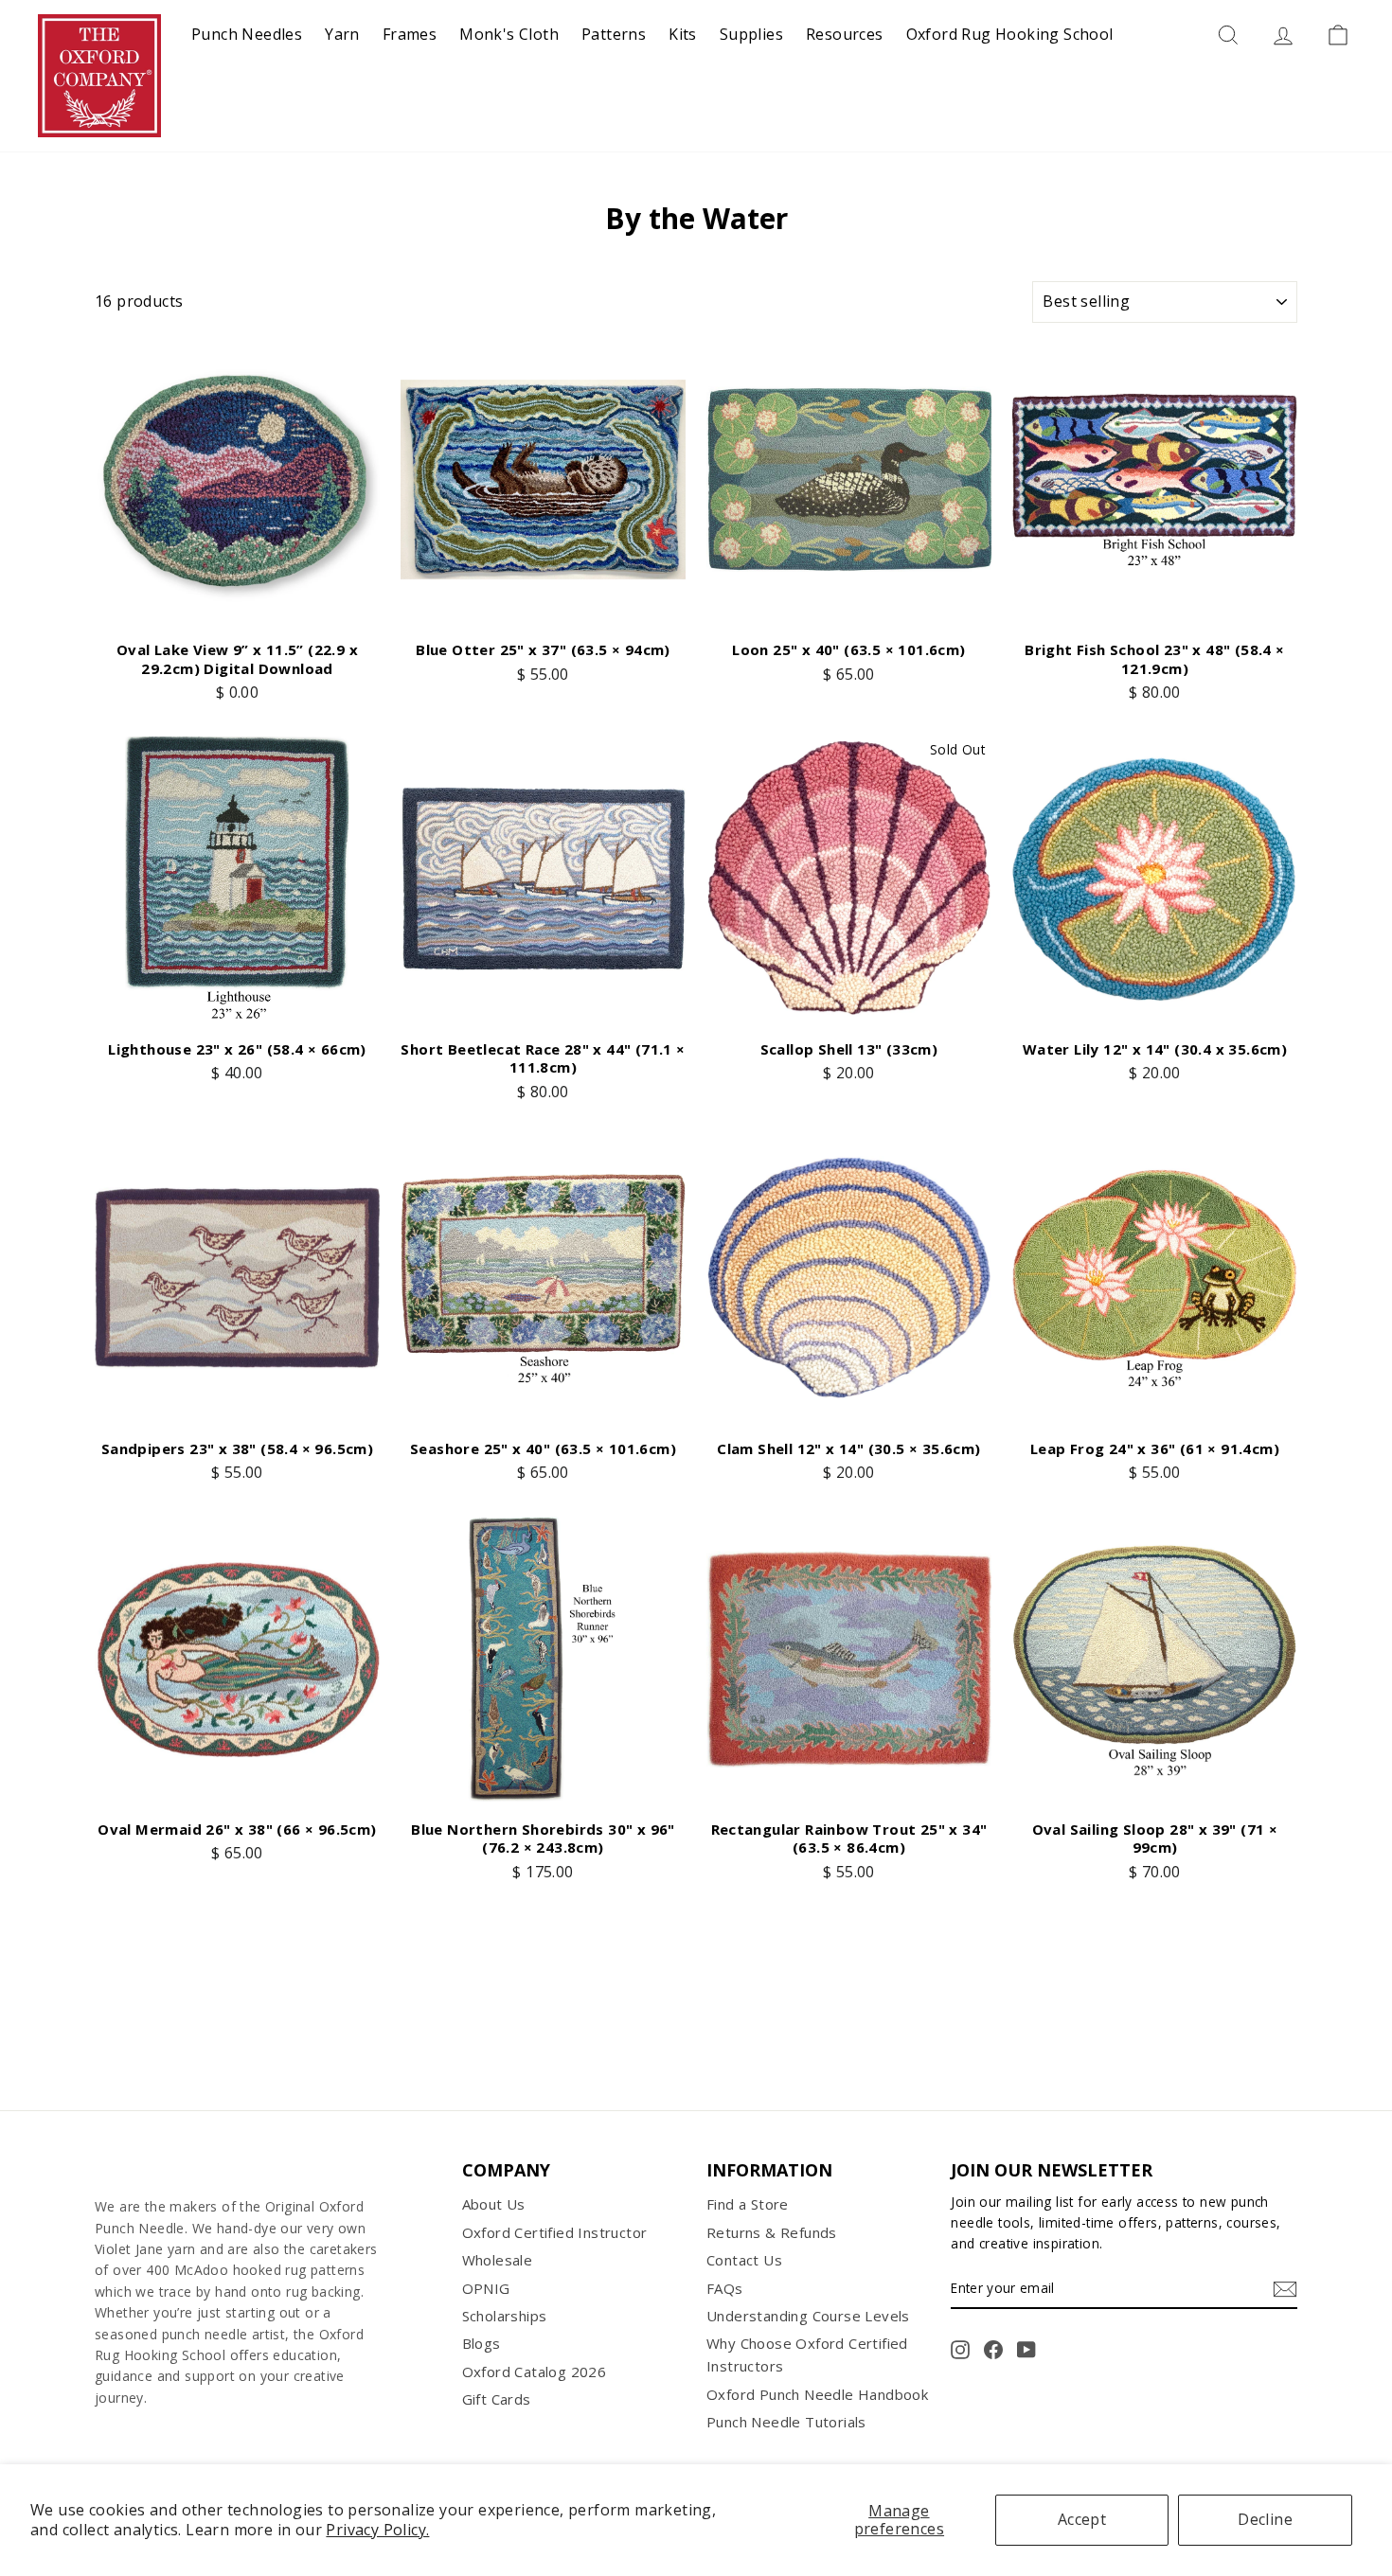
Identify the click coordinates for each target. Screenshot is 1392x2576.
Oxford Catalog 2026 (535, 2372)
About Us (494, 2204)
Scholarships (505, 2316)
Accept (1082, 2519)
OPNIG (486, 2288)
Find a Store (748, 2204)
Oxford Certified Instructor (555, 2232)
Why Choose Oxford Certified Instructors (807, 2354)
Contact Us (744, 2260)
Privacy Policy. (377, 2530)
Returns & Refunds (772, 2232)
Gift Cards (497, 2399)
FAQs (725, 2288)
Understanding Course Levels (808, 2316)
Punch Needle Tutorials (786, 2422)
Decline (1265, 2519)
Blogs (482, 2343)
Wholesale (498, 2260)
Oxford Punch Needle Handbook (817, 2394)
